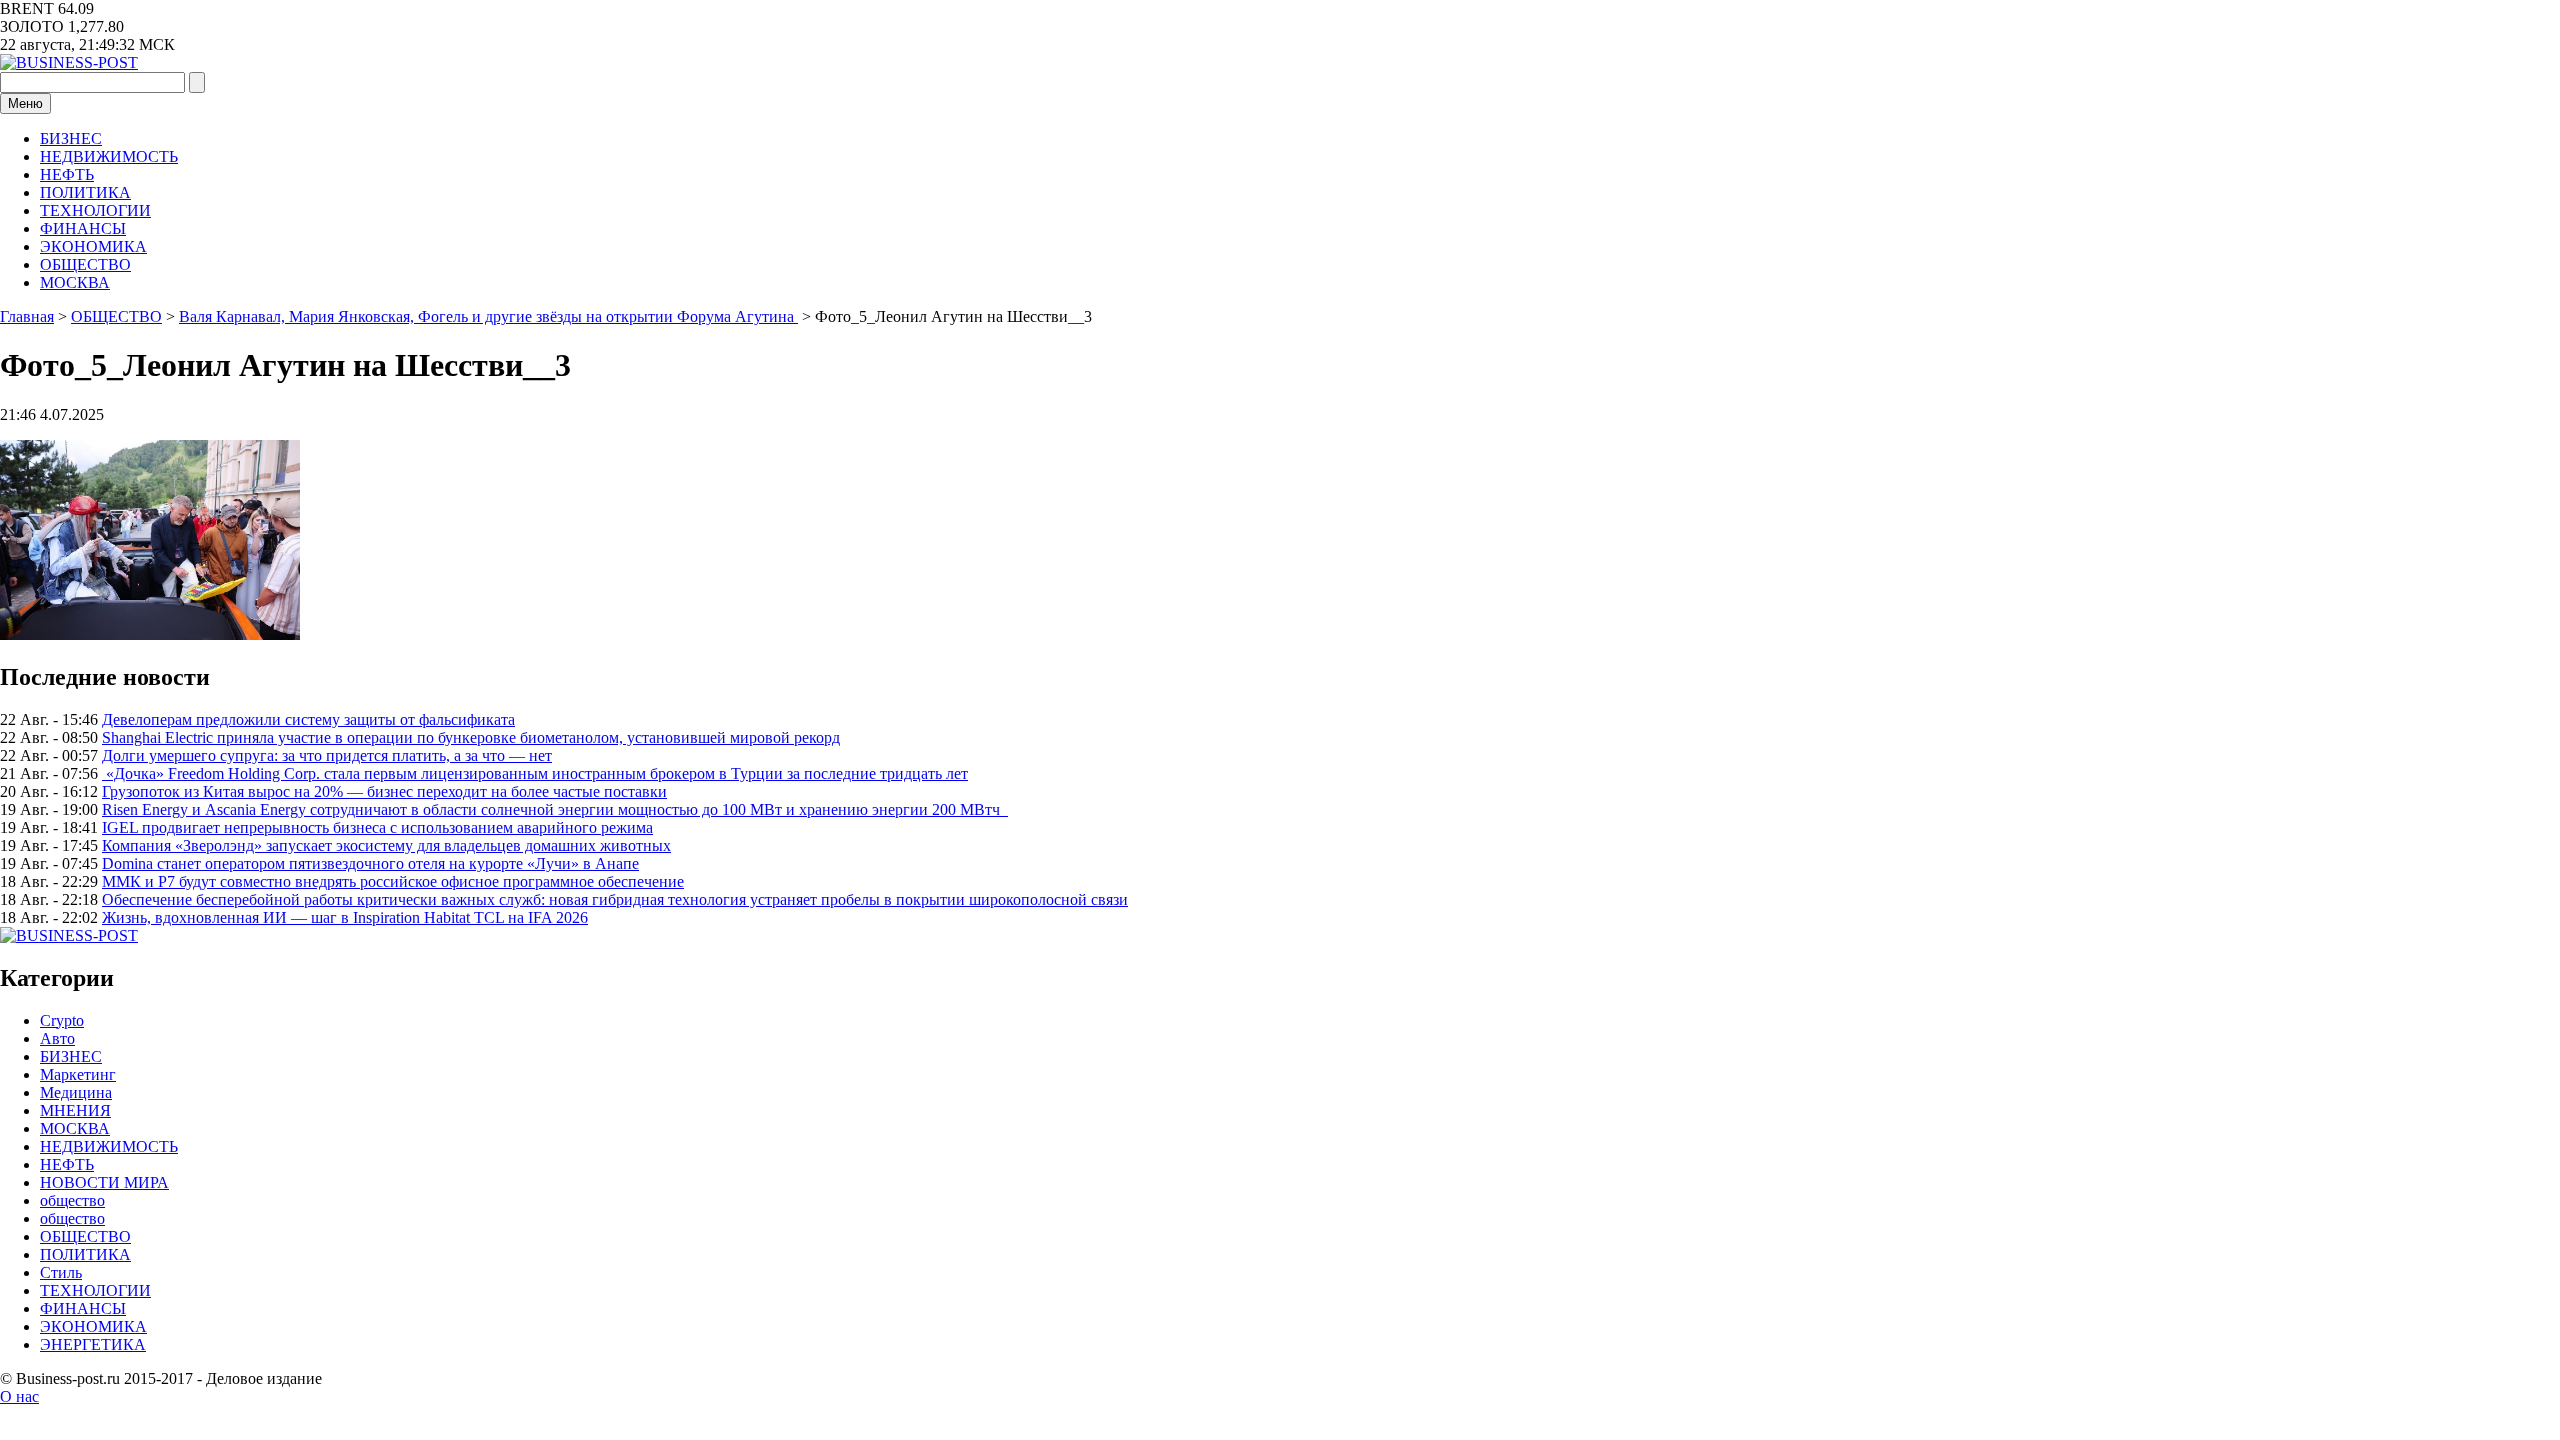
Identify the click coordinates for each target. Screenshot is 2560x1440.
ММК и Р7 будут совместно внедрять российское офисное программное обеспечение (393, 881)
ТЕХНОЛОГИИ (95, 210)
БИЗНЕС (71, 138)
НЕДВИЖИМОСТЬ (109, 156)
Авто (57, 1038)
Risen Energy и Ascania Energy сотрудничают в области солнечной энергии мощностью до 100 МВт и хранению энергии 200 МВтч (555, 809)
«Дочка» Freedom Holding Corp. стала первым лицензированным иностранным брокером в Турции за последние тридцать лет (535, 773)
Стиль (61, 1272)
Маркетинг (78, 1074)
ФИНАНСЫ (83, 228)
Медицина (76, 1092)
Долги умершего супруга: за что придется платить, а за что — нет (327, 755)
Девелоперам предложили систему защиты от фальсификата (308, 719)
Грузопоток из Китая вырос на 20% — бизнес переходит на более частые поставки (384, 791)
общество (72, 1200)
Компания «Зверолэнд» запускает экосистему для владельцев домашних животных (386, 845)
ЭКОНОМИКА (93, 246)
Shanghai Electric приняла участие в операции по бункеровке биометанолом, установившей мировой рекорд (471, 737)
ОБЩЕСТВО (85, 264)
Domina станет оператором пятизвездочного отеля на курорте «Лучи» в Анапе (370, 863)
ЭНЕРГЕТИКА (93, 1344)
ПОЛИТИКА (85, 192)
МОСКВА (75, 282)
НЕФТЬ (67, 174)
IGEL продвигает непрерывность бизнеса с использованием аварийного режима (377, 827)
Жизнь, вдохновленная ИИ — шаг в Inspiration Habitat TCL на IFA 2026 (345, 917)
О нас (19, 1396)
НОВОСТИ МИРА (104, 1182)
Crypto (62, 1020)
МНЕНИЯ (75, 1110)
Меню (25, 103)
